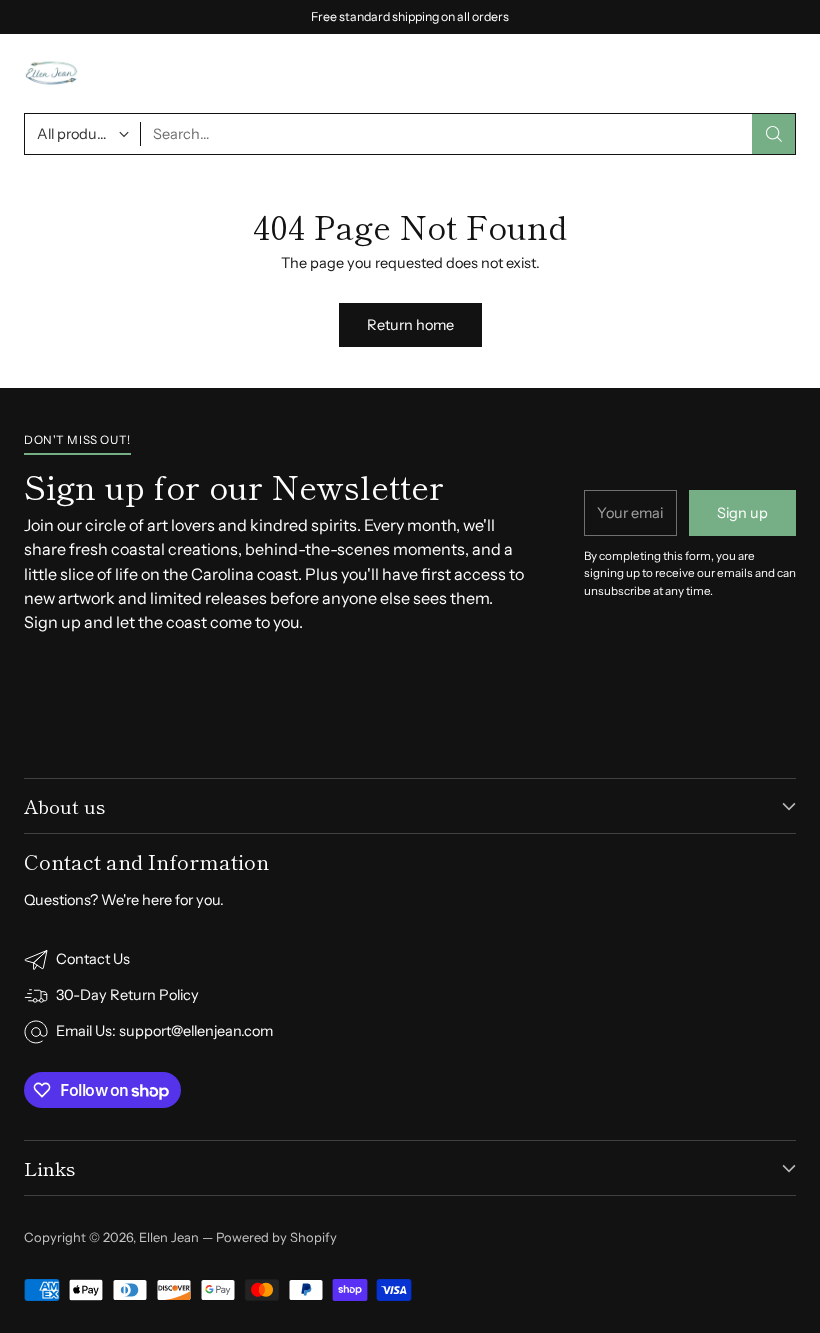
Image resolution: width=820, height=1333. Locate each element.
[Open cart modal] (733, 73)
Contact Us (93, 959)
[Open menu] (783, 73)
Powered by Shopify (276, 1237)
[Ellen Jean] (51, 73)
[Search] (774, 134)
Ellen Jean (169, 1237)
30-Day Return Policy (127, 995)
